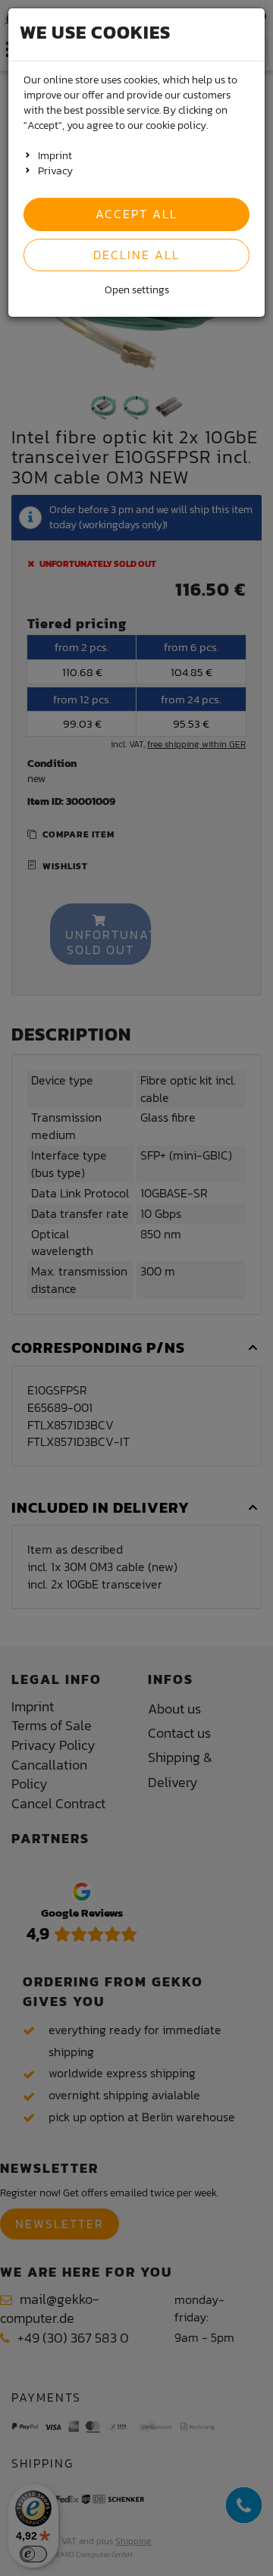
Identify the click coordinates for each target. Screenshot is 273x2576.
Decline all (136, 255)
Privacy (55, 171)
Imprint (55, 156)
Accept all (136, 214)
